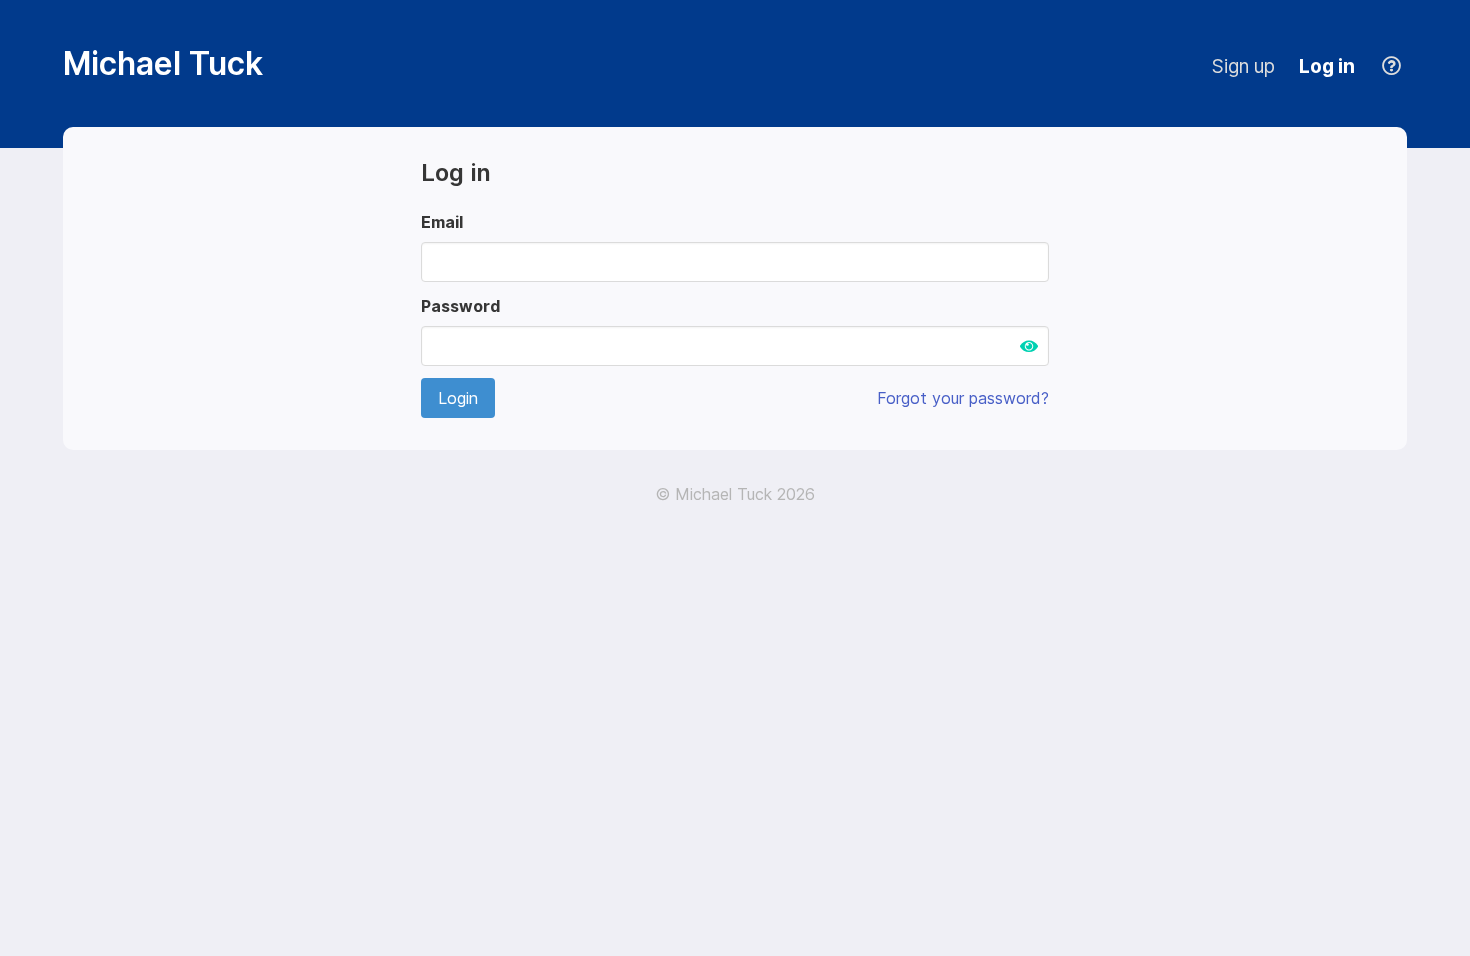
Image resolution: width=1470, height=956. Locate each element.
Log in (1327, 66)
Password (460, 306)
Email (442, 222)
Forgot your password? (963, 398)
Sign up (1243, 66)
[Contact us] (1393, 66)
